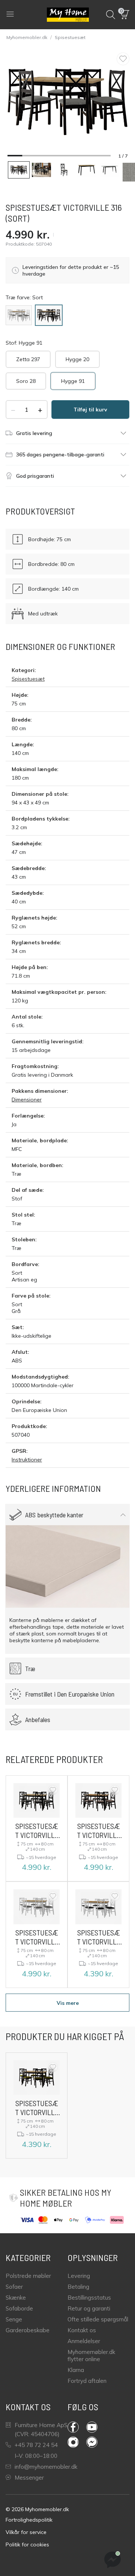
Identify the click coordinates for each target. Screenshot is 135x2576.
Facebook (77, 2427)
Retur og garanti (89, 2308)
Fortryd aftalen (87, 2381)
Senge (14, 2319)
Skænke (16, 2298)
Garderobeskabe (28, 2330)
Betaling (78, 2287)
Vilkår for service (26, 2532)
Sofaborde (19, 2308)
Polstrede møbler (28, 2276)
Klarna (76, 2370)
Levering (79, 2276)
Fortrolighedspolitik (29, 2520)
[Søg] (111, 15)
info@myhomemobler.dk (46, 2467)
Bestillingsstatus (89, 2298)
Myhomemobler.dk (27, 37)
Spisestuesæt (70, 37)
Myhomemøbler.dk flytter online (91, 2355)
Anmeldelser (84, 2341)
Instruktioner (27, 1460)
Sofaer (14, 2287)
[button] (125, 15)
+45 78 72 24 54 (36, 2445)
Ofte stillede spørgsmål (98, 2319)
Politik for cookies (27, 2544)
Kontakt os (82, 2330)
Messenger (29, 2478)
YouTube (96, 2427)
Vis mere (68, 2003)
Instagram (77, 2442)
